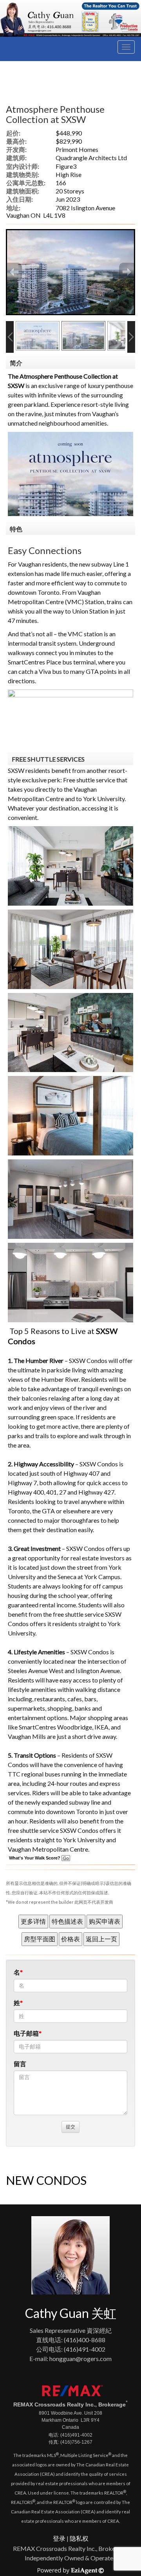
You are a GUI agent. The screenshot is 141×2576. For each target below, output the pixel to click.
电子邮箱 (26, 2033)
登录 (59, 2538)
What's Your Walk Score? (35, 1858)
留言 (20, 2064)
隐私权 (79, 2538)
